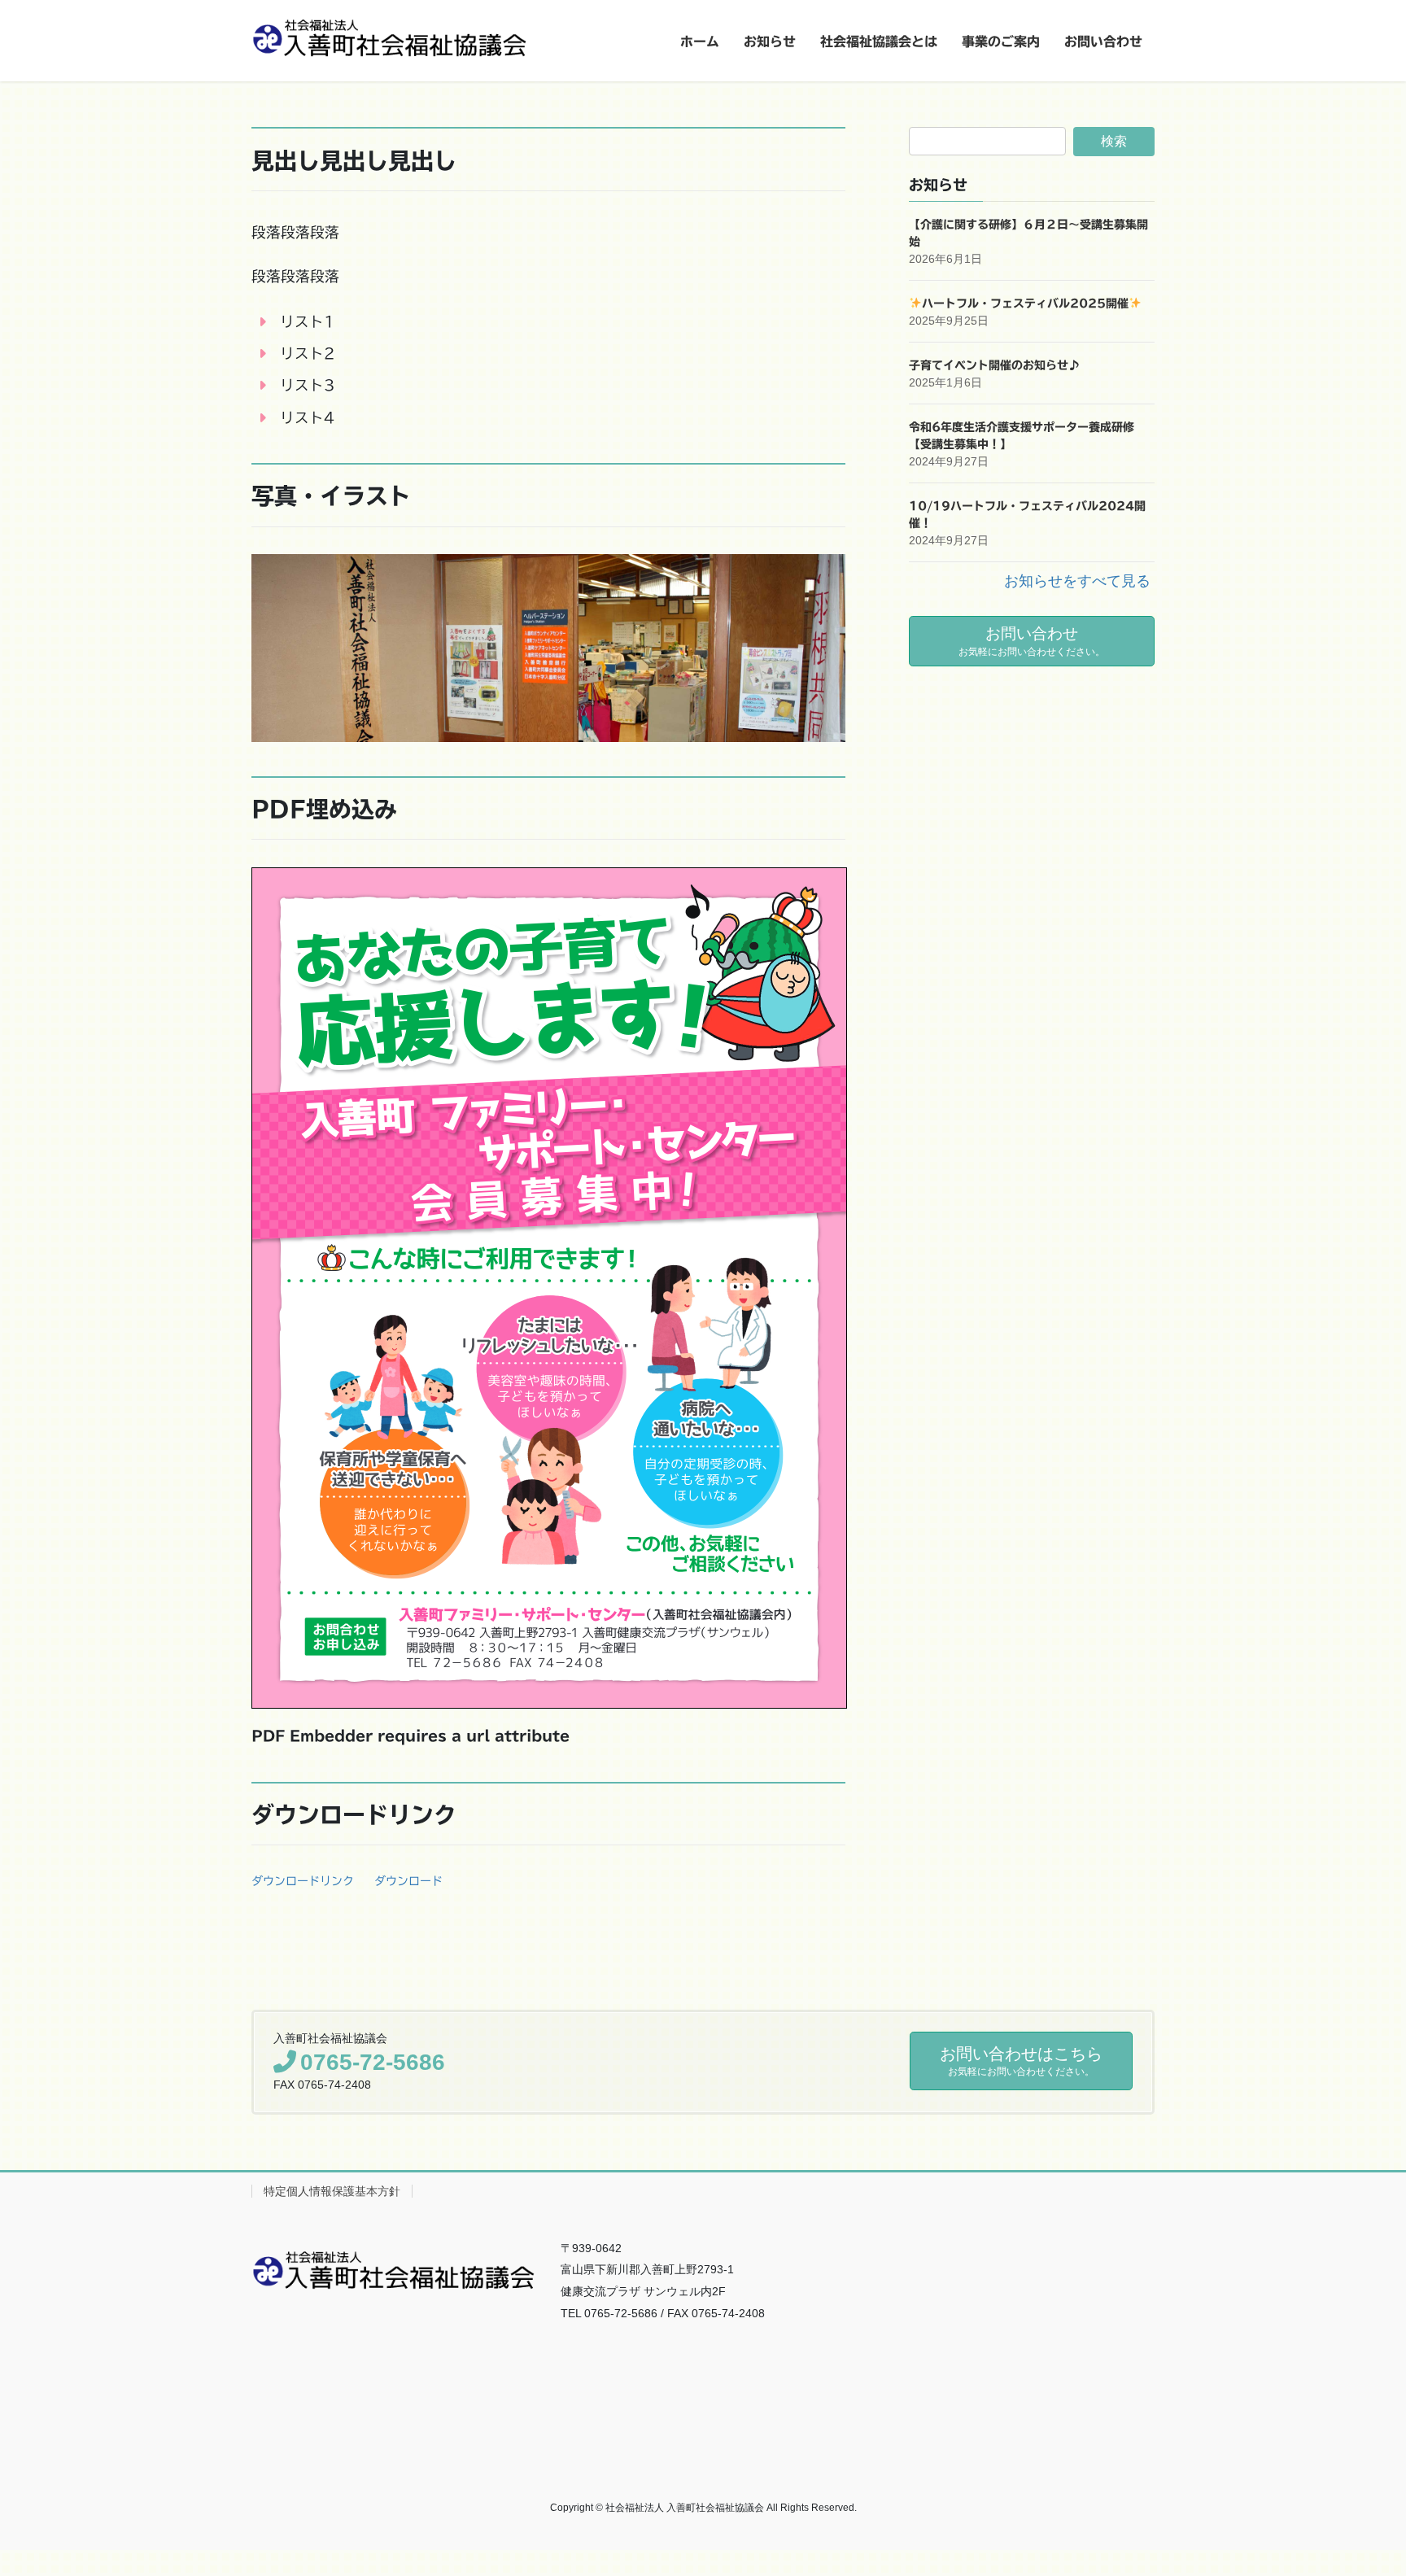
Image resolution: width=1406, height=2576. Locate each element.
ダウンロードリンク (303, 1881)
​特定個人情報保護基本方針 (332, 2191)
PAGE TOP (1360, 2484)
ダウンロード (408, 1881)
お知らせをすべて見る (1077, 581)
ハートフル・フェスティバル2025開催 (1025, 303)
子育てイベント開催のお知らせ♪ (994, 365)
